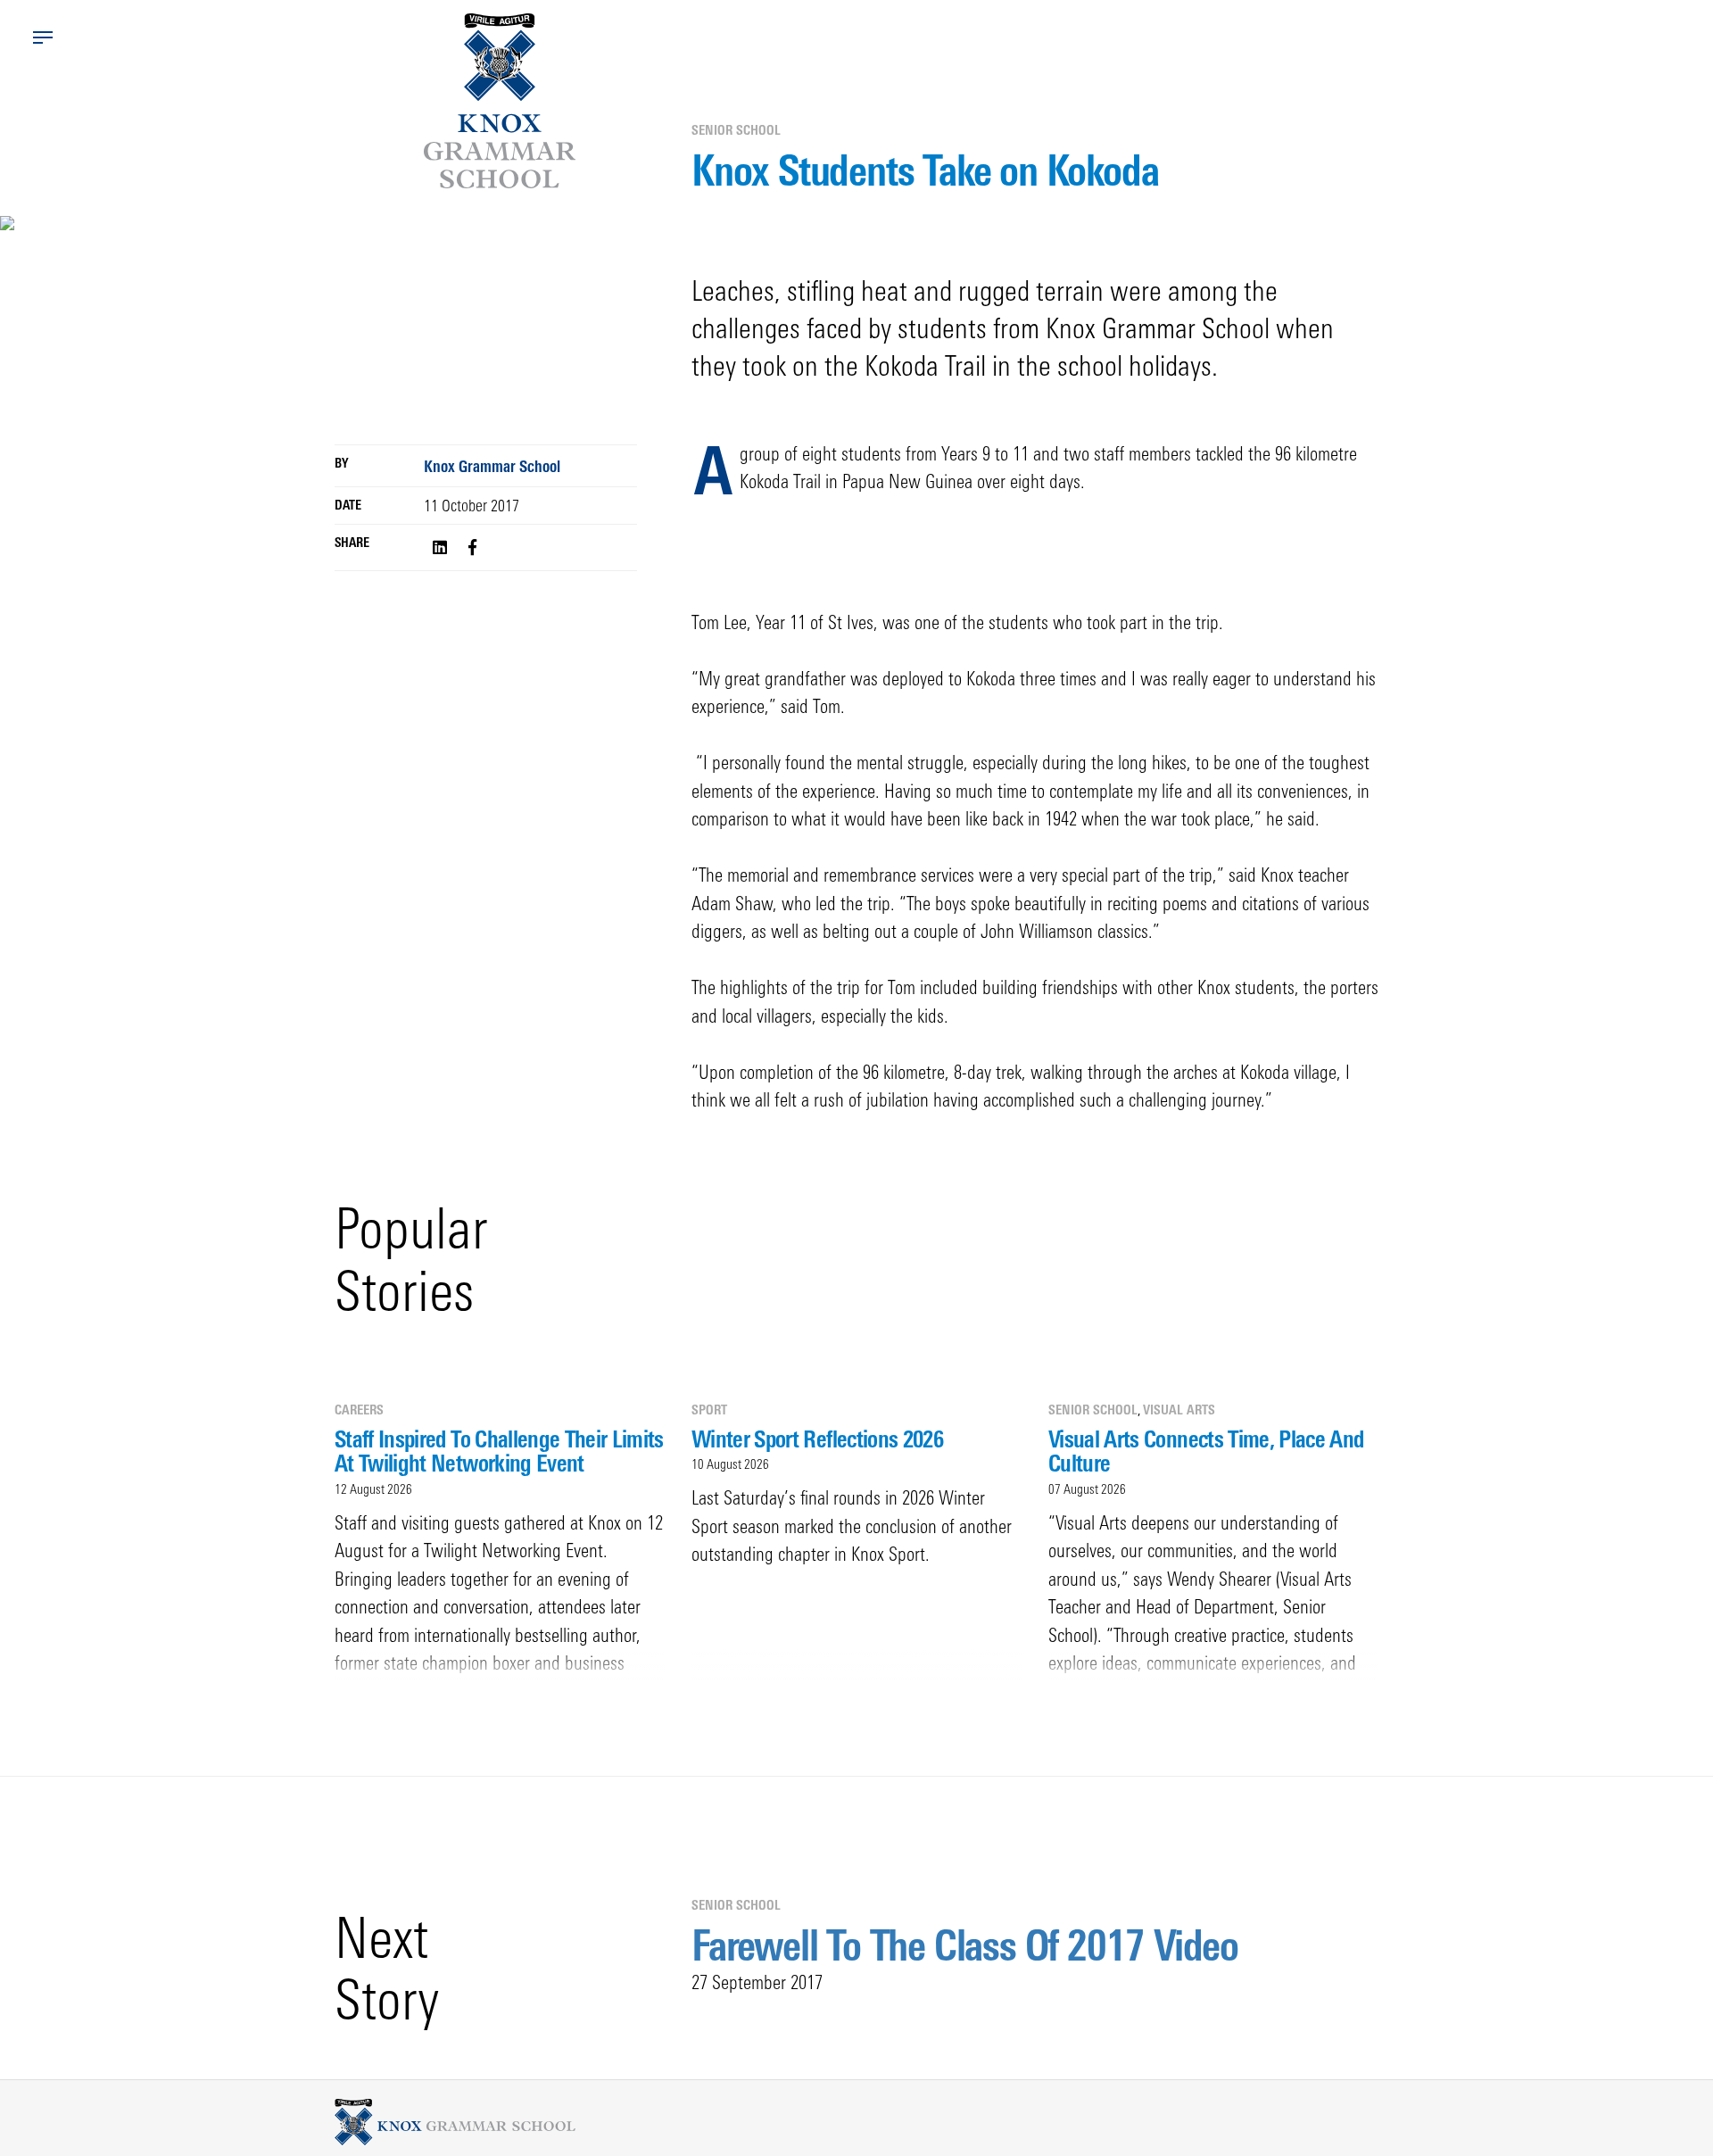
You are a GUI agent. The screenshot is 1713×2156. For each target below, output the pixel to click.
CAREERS (359, 1410)
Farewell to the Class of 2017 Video (965, 1945)
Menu (43, 37)
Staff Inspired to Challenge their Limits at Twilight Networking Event (499, 1451)
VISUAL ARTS (1179, 1410)
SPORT (709, 1410)
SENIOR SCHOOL (736, 130)
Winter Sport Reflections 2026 (817, 1439)
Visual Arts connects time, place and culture (1206, 1451)
